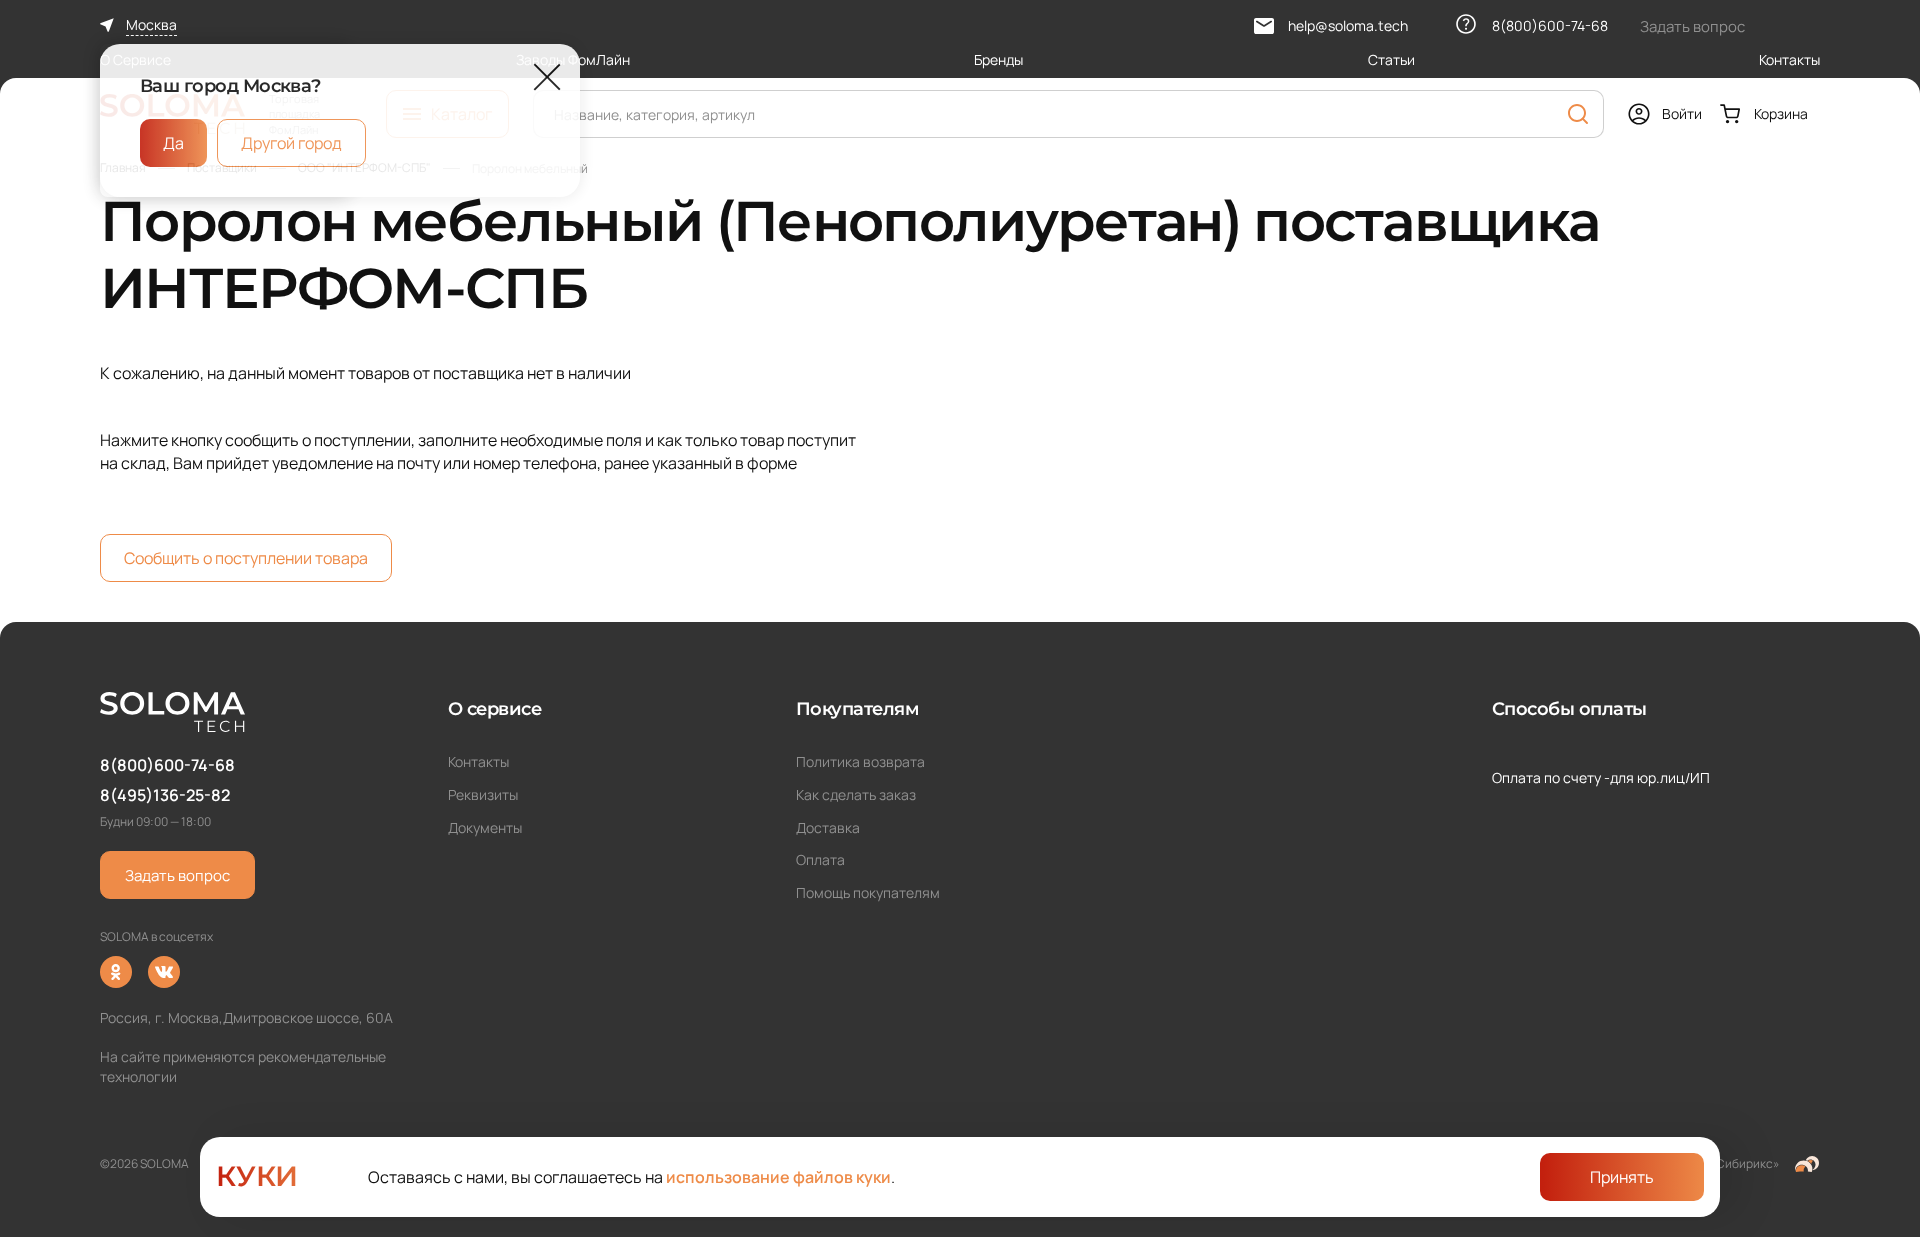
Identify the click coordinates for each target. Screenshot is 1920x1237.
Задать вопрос (177, 875)
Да (173, 143)
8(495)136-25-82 (165, 795)
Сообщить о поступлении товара (246, 558)
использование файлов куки (778, 1177)
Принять (1622, 1177)
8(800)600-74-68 (167, 765)
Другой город (291, 143)
